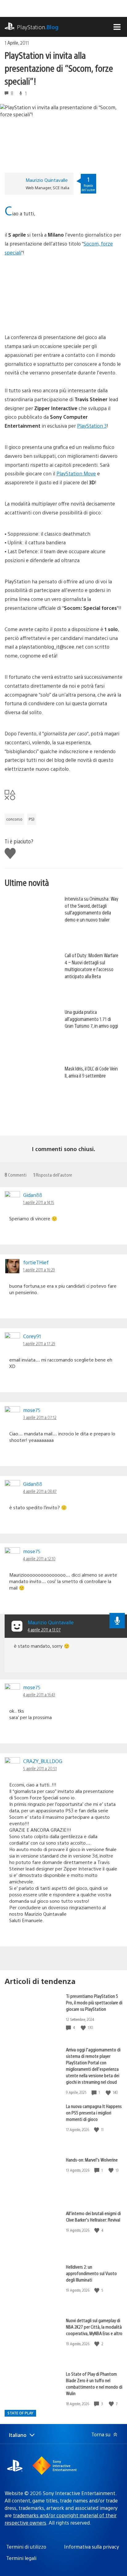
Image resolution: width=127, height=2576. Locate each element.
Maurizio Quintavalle (47, 180)
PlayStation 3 (92, 426)
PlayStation (38, 27)
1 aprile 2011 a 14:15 (39, 1202)
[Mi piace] (84, 2028)
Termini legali (21, 2558)
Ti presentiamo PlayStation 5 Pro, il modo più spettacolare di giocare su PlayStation (94, 2002)
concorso (14, 819)
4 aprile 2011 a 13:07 (44, 1630)
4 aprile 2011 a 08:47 (40, 1491)
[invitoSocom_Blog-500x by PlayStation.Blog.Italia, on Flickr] (52, 316)
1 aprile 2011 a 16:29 (39, 1270)
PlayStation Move (76, 473)
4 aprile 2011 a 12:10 (39, 1558)
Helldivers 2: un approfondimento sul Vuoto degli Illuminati (91, 2273)
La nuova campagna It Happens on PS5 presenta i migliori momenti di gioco (94, 2112)
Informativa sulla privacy (92, 2547)
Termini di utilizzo (26, 2547)
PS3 (32, 819)
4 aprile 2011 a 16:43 (39, 1694)
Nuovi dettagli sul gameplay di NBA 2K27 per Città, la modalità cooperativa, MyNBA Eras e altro (94, 2327)
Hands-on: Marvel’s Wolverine (92, 2160)
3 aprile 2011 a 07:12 (40, 1417)
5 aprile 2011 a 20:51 (40, 1768)
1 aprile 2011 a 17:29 (39, 1343)
